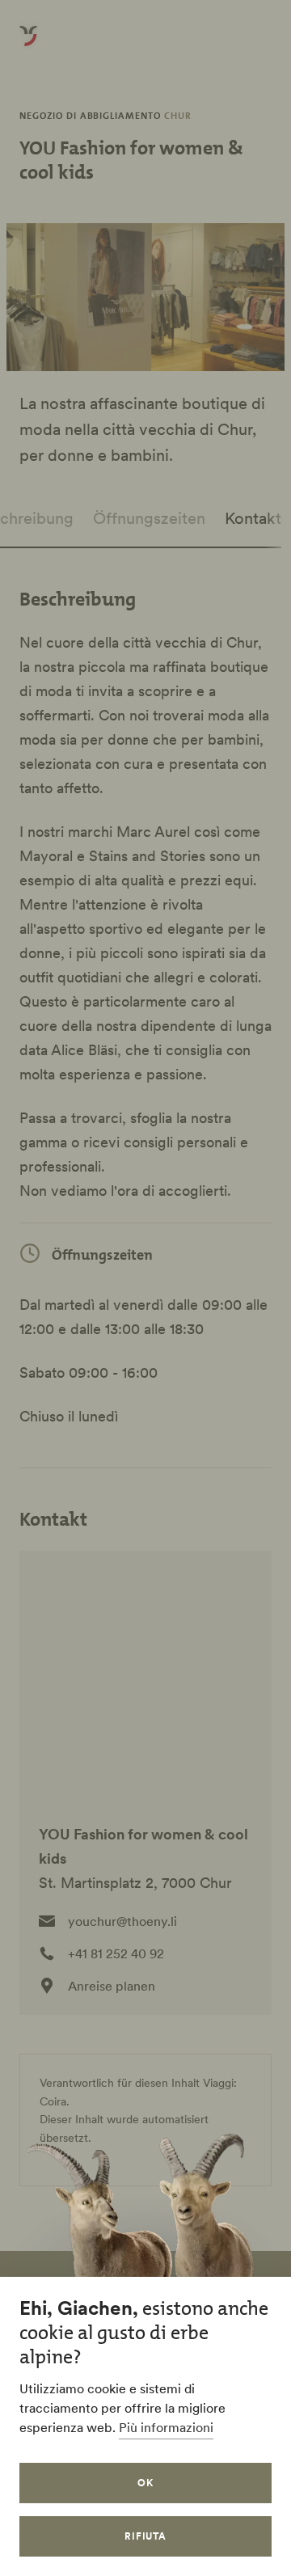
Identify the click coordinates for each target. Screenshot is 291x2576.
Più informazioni (166, 2427)
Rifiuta (146, 2536)
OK (145, 2483)
